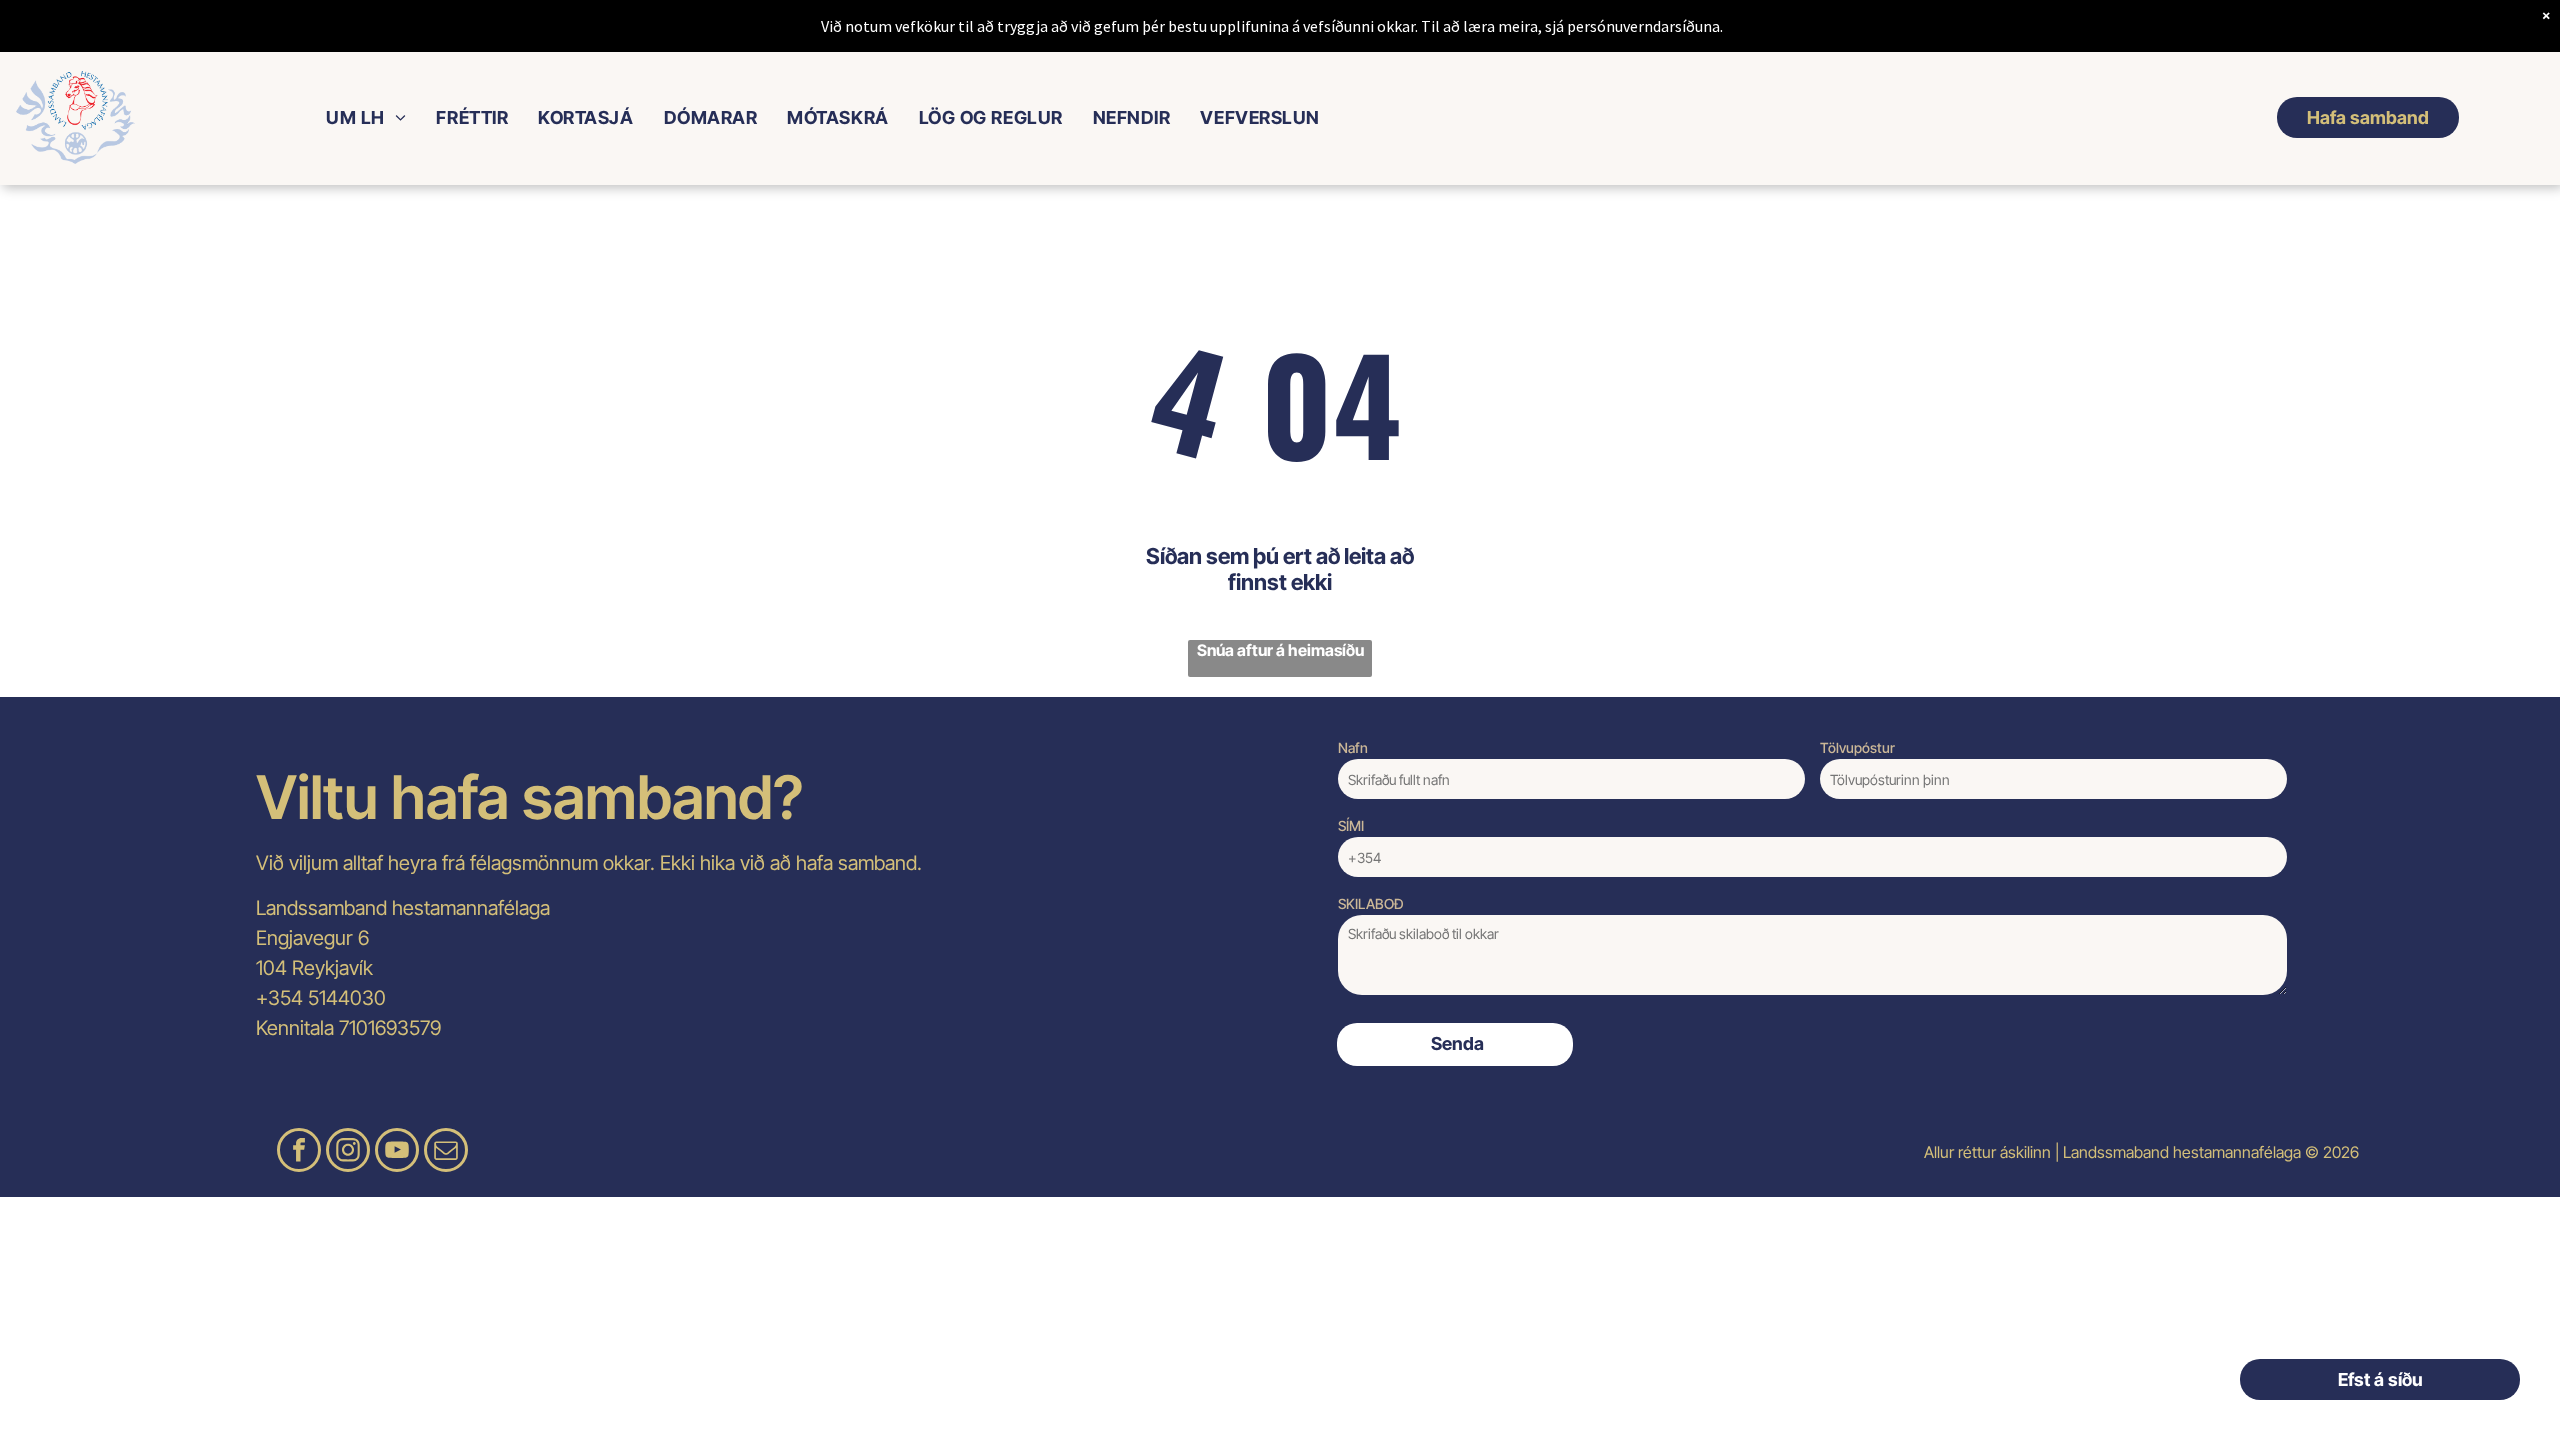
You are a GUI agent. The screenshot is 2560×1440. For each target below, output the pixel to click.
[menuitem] (366, 117)
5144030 (347, 998)
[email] (446, 1152)
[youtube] (397, 1152)
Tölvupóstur (1857, 747)
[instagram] (348, 1152)
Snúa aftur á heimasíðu (1280, 650)
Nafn (1353, 747)
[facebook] (299, 1152)
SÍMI (1351, 825)
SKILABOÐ (1371, 903)
